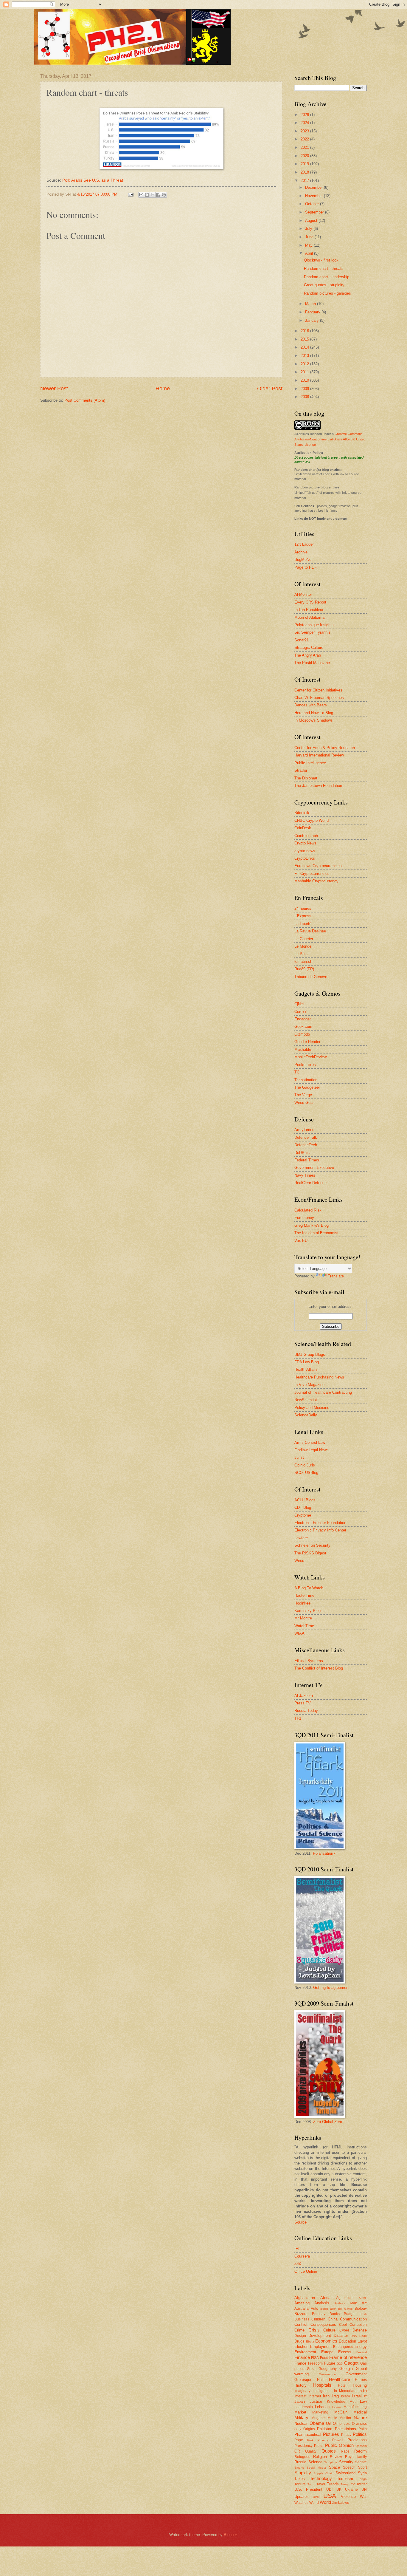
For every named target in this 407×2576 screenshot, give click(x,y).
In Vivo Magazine (309, 1385)
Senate (361, 2462)
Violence (348, 2497)
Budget (350, 2314)
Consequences (323, 2324)
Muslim (345, 2418)
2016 (305, 331)
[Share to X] (153, 195)
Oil (328, 2423)
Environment (305, 2352)
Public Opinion (339, 2445)
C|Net (299, 1004)
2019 (305, 164)
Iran (326, 2396)
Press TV (303, 1703)
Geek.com (303, 1026)
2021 (305, 147)
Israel (357, 2396)
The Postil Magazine (312, 663)
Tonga (362, 2479)
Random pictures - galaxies (327, 293)
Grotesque (303, 2380)
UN (364, 2490)
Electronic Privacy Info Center (320, 1530)
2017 (305, 181)
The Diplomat (306, 778)
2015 (305, 339)
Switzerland (345, 2473)
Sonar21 (302, 640)
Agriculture (345, 2298)
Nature (360, 2418)
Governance (327, 2374)
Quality (311, 2451)
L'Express (303, 916)
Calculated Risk (308, 1210)
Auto (314, 2309)
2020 (305, 156)
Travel (320, 2484)
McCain (341, 2412)
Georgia (346, 2369)
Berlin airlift (328, 2309)
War (363, 2497)
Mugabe (318, 2418)
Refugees (302, 2457)
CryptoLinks (305, 858)
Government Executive (314, 1168)
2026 (305, 115)
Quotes (329, 2451)
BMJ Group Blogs (310, 1354)
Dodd (363, 2336)
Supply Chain (323, 2473)
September (315, 212)
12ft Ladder (304, 544)
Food (324, 2358)
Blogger (230, 2535)
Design (300, 2336)
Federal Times (307, 1160)
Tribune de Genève (311, 977)
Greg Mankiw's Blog (312, 1225)
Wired (299, 1561)
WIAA (299, 1633)
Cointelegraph (306, 836)
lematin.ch (303, 961)
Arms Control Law (310, 1442)
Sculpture (331, 2462)
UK (339, 2490)
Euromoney (304, 1218)
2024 (305, 123)
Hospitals (322, 2385)
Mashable (303, 1049)
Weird (314, 2503)
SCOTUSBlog (306, 1473)
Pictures (331, 2434)
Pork (310, 2440)
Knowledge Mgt (341, 2402)
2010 (305, 380)
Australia (302, 2309)
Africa (325, 2298)
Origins (309, 2429)
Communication (353, 2319)
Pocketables (305, 1065)
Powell (338, 2440)
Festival (362, 2352)
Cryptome (303, 1515)
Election (301, 2347)
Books (335, 2314)
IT (365, 2396)
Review (336, 2457)
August (312, 221)
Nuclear (301, 2423)
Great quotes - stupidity (324, 285)
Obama (317, 2423)
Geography (328, 2369)
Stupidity (303, 2473)
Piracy (346, 2435)
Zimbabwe (341, 2503)
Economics (326, 2341)
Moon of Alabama (309, 617)
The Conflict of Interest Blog (319, 1668)
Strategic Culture (309, 648)
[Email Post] (131, 194)
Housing (360, 2385)
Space (334, 2467)
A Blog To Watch (309, 1588)
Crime (299, 2330)
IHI (297, 2249)
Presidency (303, 2446)
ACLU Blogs (305, 1500)
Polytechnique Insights (314, 625)
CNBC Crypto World (312, 820)
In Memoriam (345, 2391)
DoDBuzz (303, 1153)
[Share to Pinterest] (164, 195)
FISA (315, 2358)
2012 (305, 364)
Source (300, 2222)
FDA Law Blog (307, 1362)
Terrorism (345, 2479)
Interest (300, 2396)
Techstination (306, 1080)
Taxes (300, 2479)
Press (319, 2446)
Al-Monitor (303, 594)
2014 (305, 347)
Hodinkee (302, 1603)
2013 (305, 356)
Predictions (357, 2440)
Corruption (358, 2325)
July (309, 229)
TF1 (298, 1718)
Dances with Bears (311, 705)
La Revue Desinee (310, 931)
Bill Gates (345, 2309)
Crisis (314, 2330)
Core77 (300, 1012)
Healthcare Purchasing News (319, 1377)
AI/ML (363, 2298)
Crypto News (305, 843)
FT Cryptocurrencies (312, 874)
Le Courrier (304, 939)
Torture (300, 2484)
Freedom (315, 2363)
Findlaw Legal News (312, 1450)
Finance (302, 2357)
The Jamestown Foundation (318, 786)
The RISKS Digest (310, 1553)
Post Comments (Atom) (85, 400)
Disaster (341, 2336)
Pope (299, 2440)
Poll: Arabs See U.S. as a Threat (93, 180)
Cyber (344, 2330)
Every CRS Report (310, 602)
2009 (305, 389)
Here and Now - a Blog (314, 713)
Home (163, 389)
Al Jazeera (304, 1696)
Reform (361, 2451)
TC (297, 1072)
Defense (360, 2330)
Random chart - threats (324, 269)
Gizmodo (302, 1034)
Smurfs (299, 2468)
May (309, 245)
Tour (310, 2484)
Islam (345, 2396)
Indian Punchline (309, 610)
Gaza (311, 2369)
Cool (343, 2325)
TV (353, 2484)
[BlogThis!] (147, 195)
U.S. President (308, 2489)
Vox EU (301, 1241)
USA (330, 2496)
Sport (362, 2467)
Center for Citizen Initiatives (318, 690)
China (333, 2319)
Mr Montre (303, 1618)
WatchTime (304, 1626)
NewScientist (306, 1400)
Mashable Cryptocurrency (316, 881)
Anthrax (340, 2303)
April (310, 253)
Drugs (299, 2341)
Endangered (343, 2347)
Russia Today (306, 1711)
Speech (349, 2467)
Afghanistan (305, 2298)
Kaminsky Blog (307, 1611)
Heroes (361, 2380)
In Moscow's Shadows (314, 720)
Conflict (301, 2324)
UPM (316, 2497)
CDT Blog (303, 1507)
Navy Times (305, 1175)
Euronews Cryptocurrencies (318, 866)
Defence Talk (306, 1137)
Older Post (270, 389)
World (325, 2502)
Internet (315, 2396)
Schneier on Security (312, 1545)
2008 (305, 397)
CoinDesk (303, 828)
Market (300, 2412)
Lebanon (322, 2407)
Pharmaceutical (308, 2435)
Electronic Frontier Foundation (320, 1523)
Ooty (298, 2429)
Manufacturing (355, 2407)
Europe (327, 2352)
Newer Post (54, 389)
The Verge (303, 1095)
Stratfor (301, 770)
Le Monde (303, 946)
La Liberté (303, 924)
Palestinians (345, 2429)
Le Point (302, 954)
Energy (361, 2347)
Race (345, 2451)
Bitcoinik (302, 813)
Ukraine (351, 2490)
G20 (340, 2364)
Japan (300, 2401)
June (310, 237)
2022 (305, 139)
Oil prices (341, 2423)
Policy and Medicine (312, 1408)
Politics (360, 2434)
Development (320, 2336)
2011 (305, 372)
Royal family (356, 2457)
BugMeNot (303, 560)
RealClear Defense (310, 1183)
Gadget (351, 2363)
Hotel (342, 2385)
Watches (301, 2503)
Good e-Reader (307, 1042)
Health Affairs (306, 1369)
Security (346, 2462)
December (314, 187)
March (311, 304)
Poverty (323, 2440)
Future (330, 2363)
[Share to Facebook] (158, 195)
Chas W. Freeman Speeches (319, 698)
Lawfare (301, 1538)
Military (301, 2418)
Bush (363, 2314)
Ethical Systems (309, 1661)
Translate (336, 1276)
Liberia (337, 2407)
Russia (300, 2462)
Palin (363, 2429)
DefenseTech (306, 1145)
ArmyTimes (304, 1130)
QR (297, 2451)
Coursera (302, 2256)
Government (356, 2374)
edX (298, 2264)
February (313, 312)
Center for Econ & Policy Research (325, 748)
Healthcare (340, 2379)
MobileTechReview (310, 1057)
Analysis (322, 2303)
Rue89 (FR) (304, 969)
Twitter (362, 2484)
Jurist (299, 1457)
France (300, 2363)
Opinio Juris (305, 1465)
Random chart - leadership (327, 277)
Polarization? (324, 1853)
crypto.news (305, 851)
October (313, 204)
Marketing (320, 2412)
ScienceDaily (306, 1415)
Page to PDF (306, 567)
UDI (329, 2490)
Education (347, 2341)
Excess (345, 2352)
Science (315, 2462)
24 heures (303, 908)
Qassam (361, 2446)
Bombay (319, 2314)
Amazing (302, 2303)
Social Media (316, 2468)
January (313, 320)
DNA (354, 2336)
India (363, 2391)
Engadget (303, 1019)
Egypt (362, 2341)
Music (332, 2418)
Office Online (306, 2271)
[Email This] (141, 195)
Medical (360, 2412)
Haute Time (304, 1595)
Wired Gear (304, 1103)
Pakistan (325, 2429)
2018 (305, 172)
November (314, 196)
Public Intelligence (310, 763)
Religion (320, 2457)
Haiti (321, 2380)
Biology (361, 2309)
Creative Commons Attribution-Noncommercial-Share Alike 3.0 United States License (330, 439)
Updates (302, 2497)
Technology (321, 2478)
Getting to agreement (331, 1988)
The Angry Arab (308, 655)
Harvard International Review (319, 755)
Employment (321, 2347)
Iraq (335, 2396)
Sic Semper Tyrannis (312, 632)
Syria (362, 2473)
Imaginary (302, 2391)
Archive (301, 552)
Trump (345, 2484)
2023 (305, 131)
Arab (353, 2303)
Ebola (310, 2341)
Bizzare (301, 2314)
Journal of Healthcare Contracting (323, 1392)
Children (318, 2319)
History (300, 2385)
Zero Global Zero (328, 2122)
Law (363, 2401)
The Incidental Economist (316, 1233)
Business (302, 2319)
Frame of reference (348, 2357)
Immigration (322, 2391)
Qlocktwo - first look (321, 260)
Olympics (359, 2424)
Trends (333, 2484)
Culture (329, 2330)
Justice (316, 2401)
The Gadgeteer (307, 1087)
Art (364, 2303)
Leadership (304, 2407)
